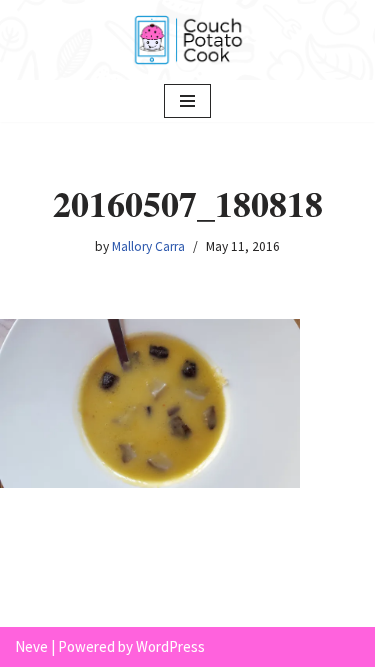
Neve (31, 646)
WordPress (170, 646)
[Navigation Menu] (187, 101)
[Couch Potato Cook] (188, 40)
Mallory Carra (148, 246)
